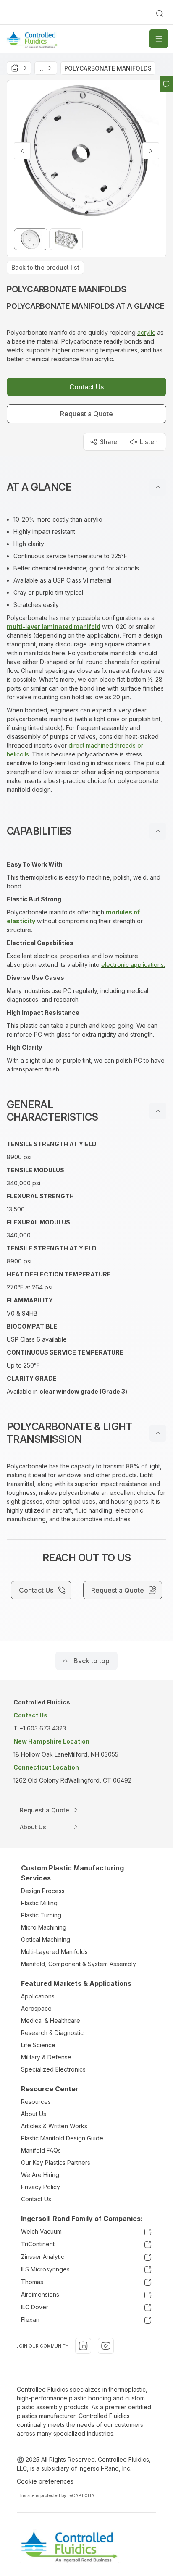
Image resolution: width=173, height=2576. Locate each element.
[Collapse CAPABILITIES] (158, 831)
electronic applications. (133, 965)
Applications (38, 1996)
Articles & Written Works (54, 2126)
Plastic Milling (39, 1903)
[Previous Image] (22, 151)
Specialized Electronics (53, 2069)
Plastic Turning (41, 1915)
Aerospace (36, 2008)
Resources (36, 2102)
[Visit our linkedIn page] (83, 2346)
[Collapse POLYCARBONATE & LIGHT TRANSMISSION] (158, 1433)
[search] (160, 13)
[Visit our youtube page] (106, 2346)
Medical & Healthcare (51, 2021)
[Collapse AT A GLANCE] (158, 487)
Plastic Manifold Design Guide (62, 2138)
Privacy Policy (41, 2187)
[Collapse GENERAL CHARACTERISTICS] (158, 1111)
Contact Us (36, 2199)
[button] (86, 487)
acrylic (146, 332)
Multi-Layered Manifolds (54, 1952)
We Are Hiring (40, 2175)
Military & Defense (46, 2057)
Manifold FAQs (41, 2150)
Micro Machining (44, 1927)
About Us (34, 2114)
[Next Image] (151, 151)
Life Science (38, 2045)
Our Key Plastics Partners (56, 2162)
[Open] (159, 39)
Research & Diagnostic (52, 2033)
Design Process (43, 1891)
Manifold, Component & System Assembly (79, 1964)
